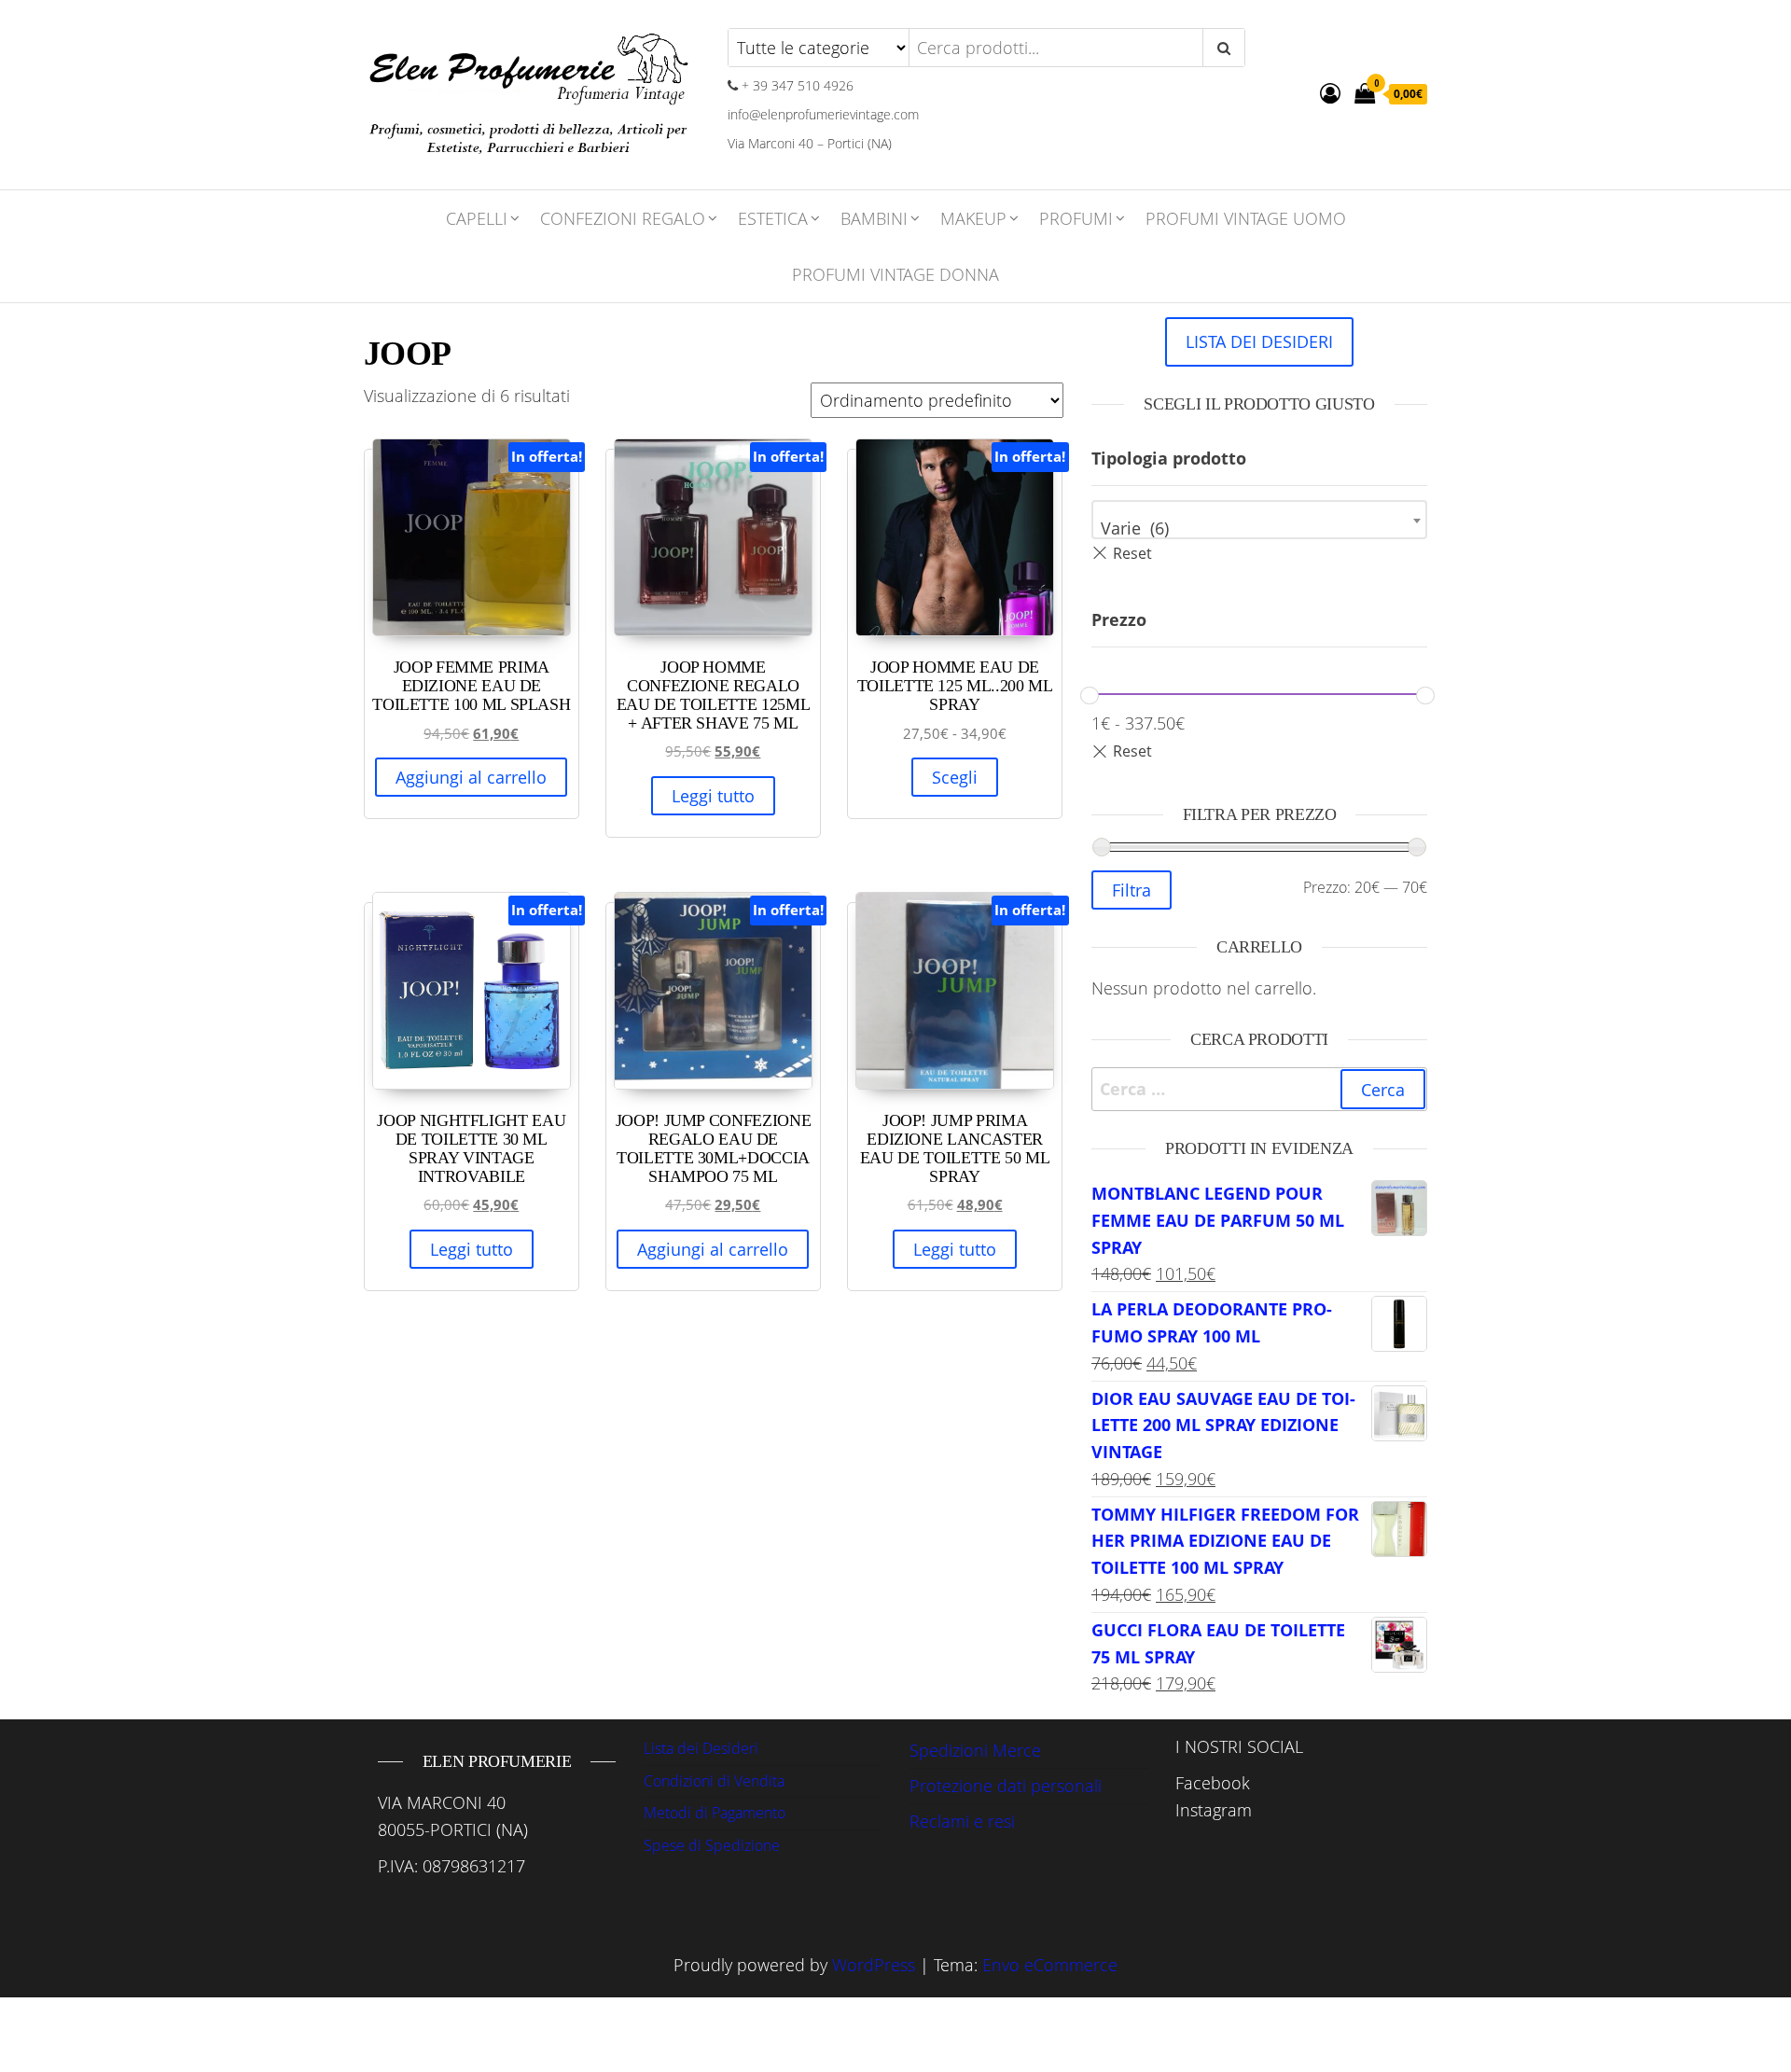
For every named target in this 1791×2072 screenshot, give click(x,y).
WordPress (874, 1965)
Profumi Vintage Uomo (1246, 218)
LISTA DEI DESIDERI (1259, 341)
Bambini (874, 218)
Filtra (1132, 890)
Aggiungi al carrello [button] (471, 777)
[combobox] (1259, 520)
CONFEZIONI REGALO (623, 218)
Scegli (955, 777)
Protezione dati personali (1006, 1786)
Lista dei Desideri (701, 1748)
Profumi (1076, 218)
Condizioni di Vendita (714, 1781)
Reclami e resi (962, 1821)
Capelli (477, 218)
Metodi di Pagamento (715, 1813)
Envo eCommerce (1050, 1965)
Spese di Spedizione (712, 1845)
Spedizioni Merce (975, 1750)
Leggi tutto (713, 796)
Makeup (973, 218)
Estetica (773, 218)
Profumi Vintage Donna (895, 274)
